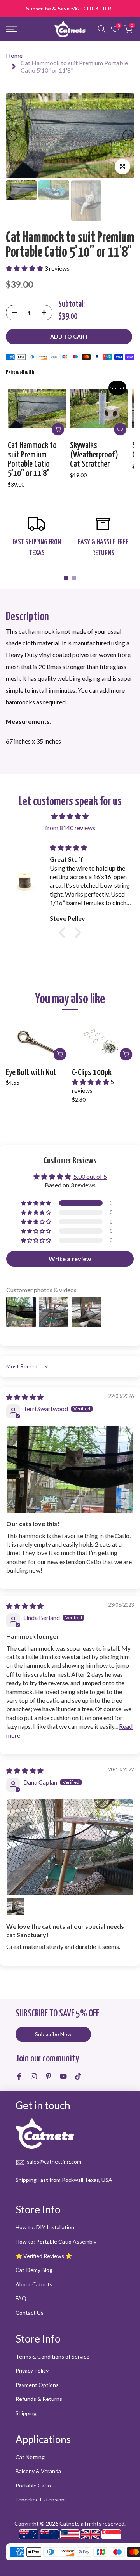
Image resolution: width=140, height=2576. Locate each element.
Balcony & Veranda (38, 2471)
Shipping (26, 2413)
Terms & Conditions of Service (52, 2356)
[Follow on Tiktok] (78, 2076)
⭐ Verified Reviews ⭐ (44, 2256)
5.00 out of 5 (90, 1176)
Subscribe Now (53, 2034)
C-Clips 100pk (92, 1072)
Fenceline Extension (40, 2499)
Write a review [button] (70, 1259)
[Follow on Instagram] (34, 2076)
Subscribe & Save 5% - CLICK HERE (70, 8)
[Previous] (12, 136)
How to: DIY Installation (45, 2227)
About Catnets (34, 2284)
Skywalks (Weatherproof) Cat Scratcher (94, 455)
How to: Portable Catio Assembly (56, 2241)
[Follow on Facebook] (19, 2076)
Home (14, 55)
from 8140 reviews (70, 828)
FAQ (21, 2298)
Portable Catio (33, 2485)
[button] (25, 268)
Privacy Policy (32, 2370)
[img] (70, 816)
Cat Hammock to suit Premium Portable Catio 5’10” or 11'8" (32, 460)
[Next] (128, 136)
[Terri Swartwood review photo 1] (70, 1470)
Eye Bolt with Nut (31, 1072)
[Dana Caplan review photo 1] (70, 1847)
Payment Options (37, 2385)
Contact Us (30, 2313)
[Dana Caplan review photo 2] (16, 1907)
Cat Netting (30, 2457)
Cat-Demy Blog (34, 2270)
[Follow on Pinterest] (49, 2076)
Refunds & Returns (39, 2399)
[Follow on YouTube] (63, 2076)
